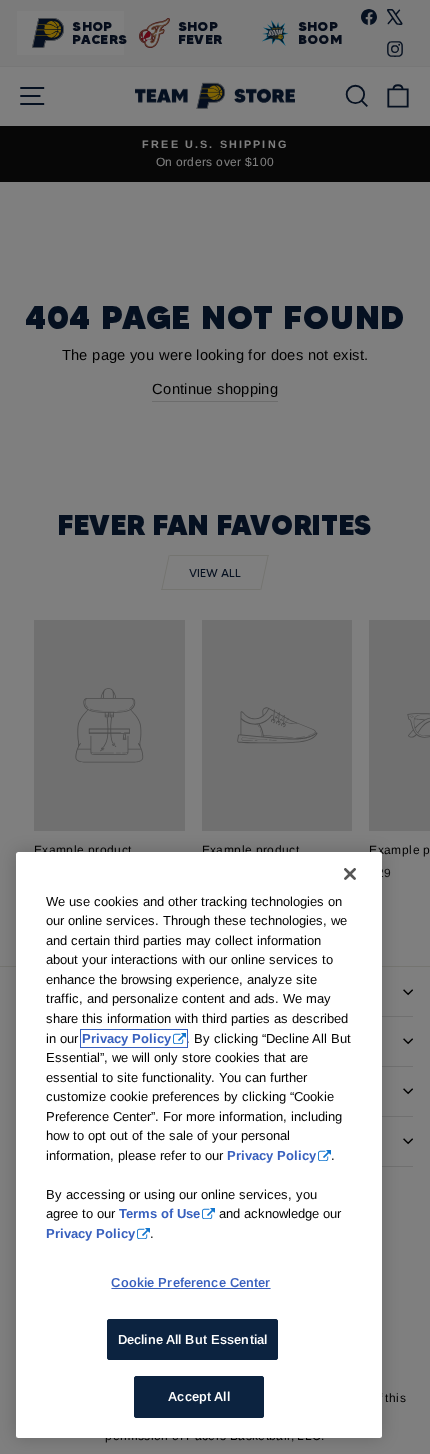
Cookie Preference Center (190, 1282)
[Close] (350, 874)
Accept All (198, 1396)
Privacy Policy (126, 1038)
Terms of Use (159, 1213)
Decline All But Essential (192, 1339)
